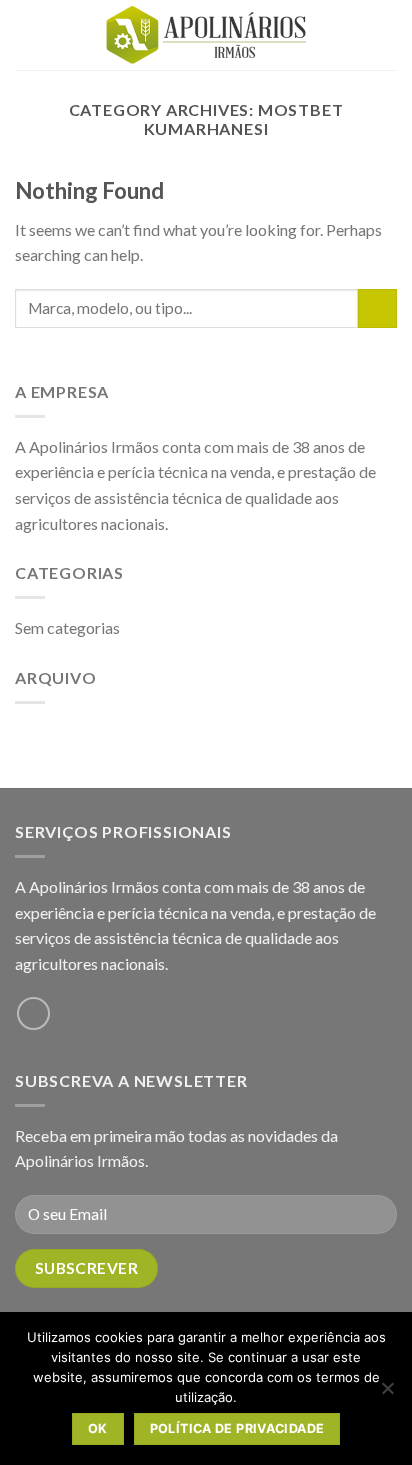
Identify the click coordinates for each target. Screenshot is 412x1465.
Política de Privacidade (237, 1428)
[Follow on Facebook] (33, 1013)
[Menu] (27, 34)
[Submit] (377, 308)
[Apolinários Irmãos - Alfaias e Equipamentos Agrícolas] (206, 35)
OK (98, 1428)
